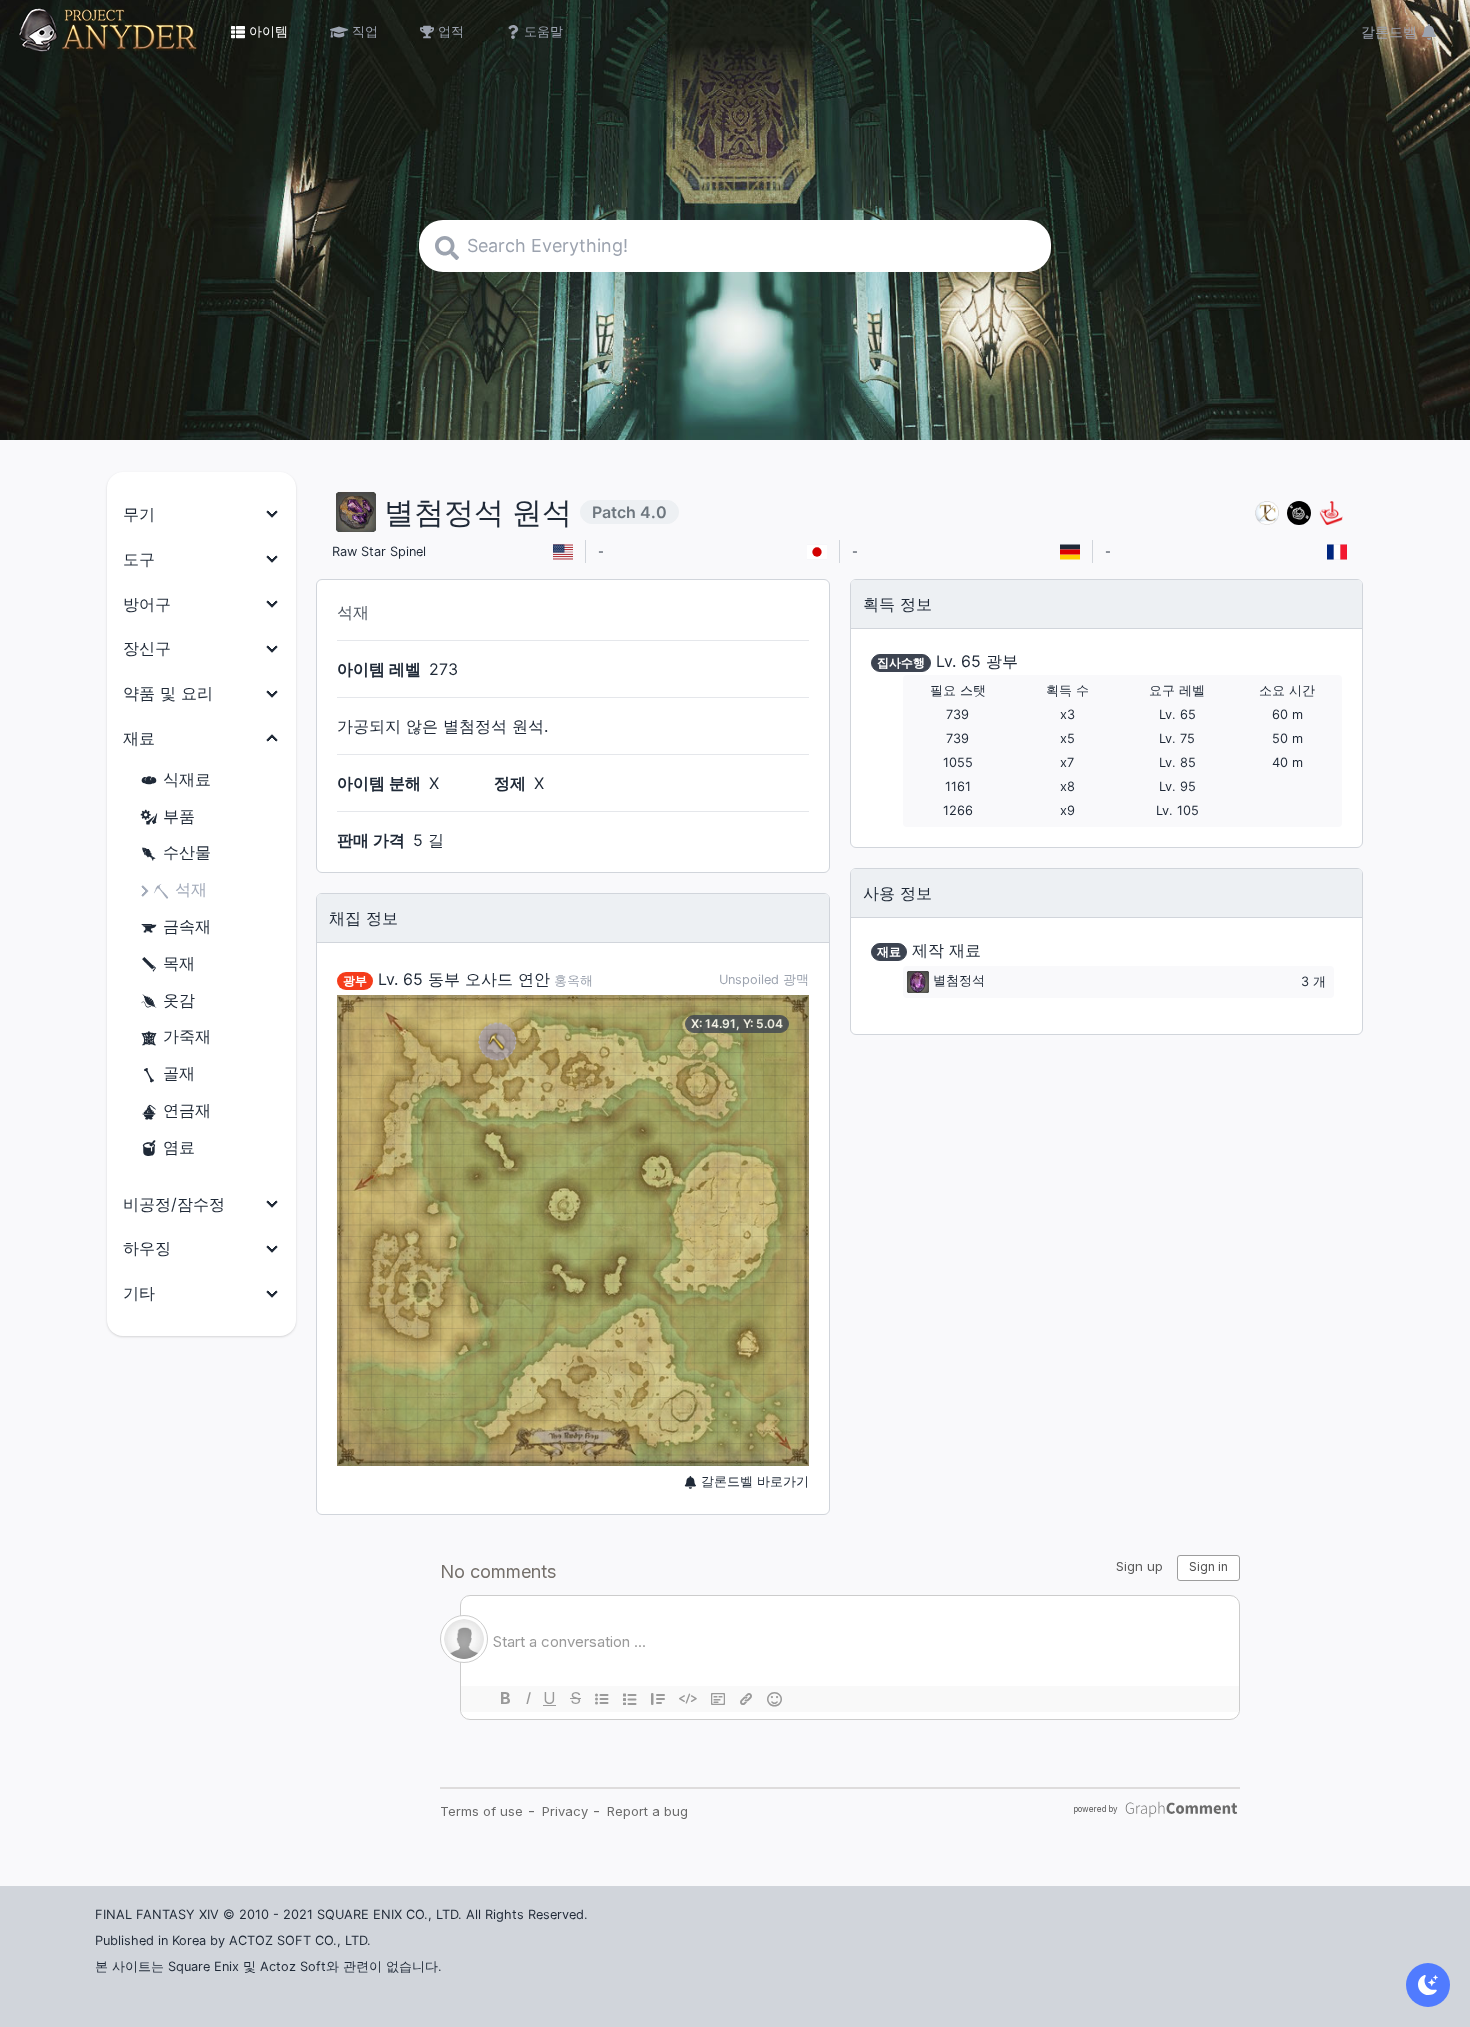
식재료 (187, 779)
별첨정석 (959, 981)
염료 (179, 1147)
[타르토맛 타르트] (1299, 512)
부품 (179, 816)
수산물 (187, 852)
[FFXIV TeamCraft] (1267, 512)
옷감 (179, 1000)
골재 (179, 1073)
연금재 (187, 1110)
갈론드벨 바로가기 (753, 1481)
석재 (191, 889)
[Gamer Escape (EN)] (1331, 512)
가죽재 (187, 1036)
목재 (179, 963)
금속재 (187, 926)
